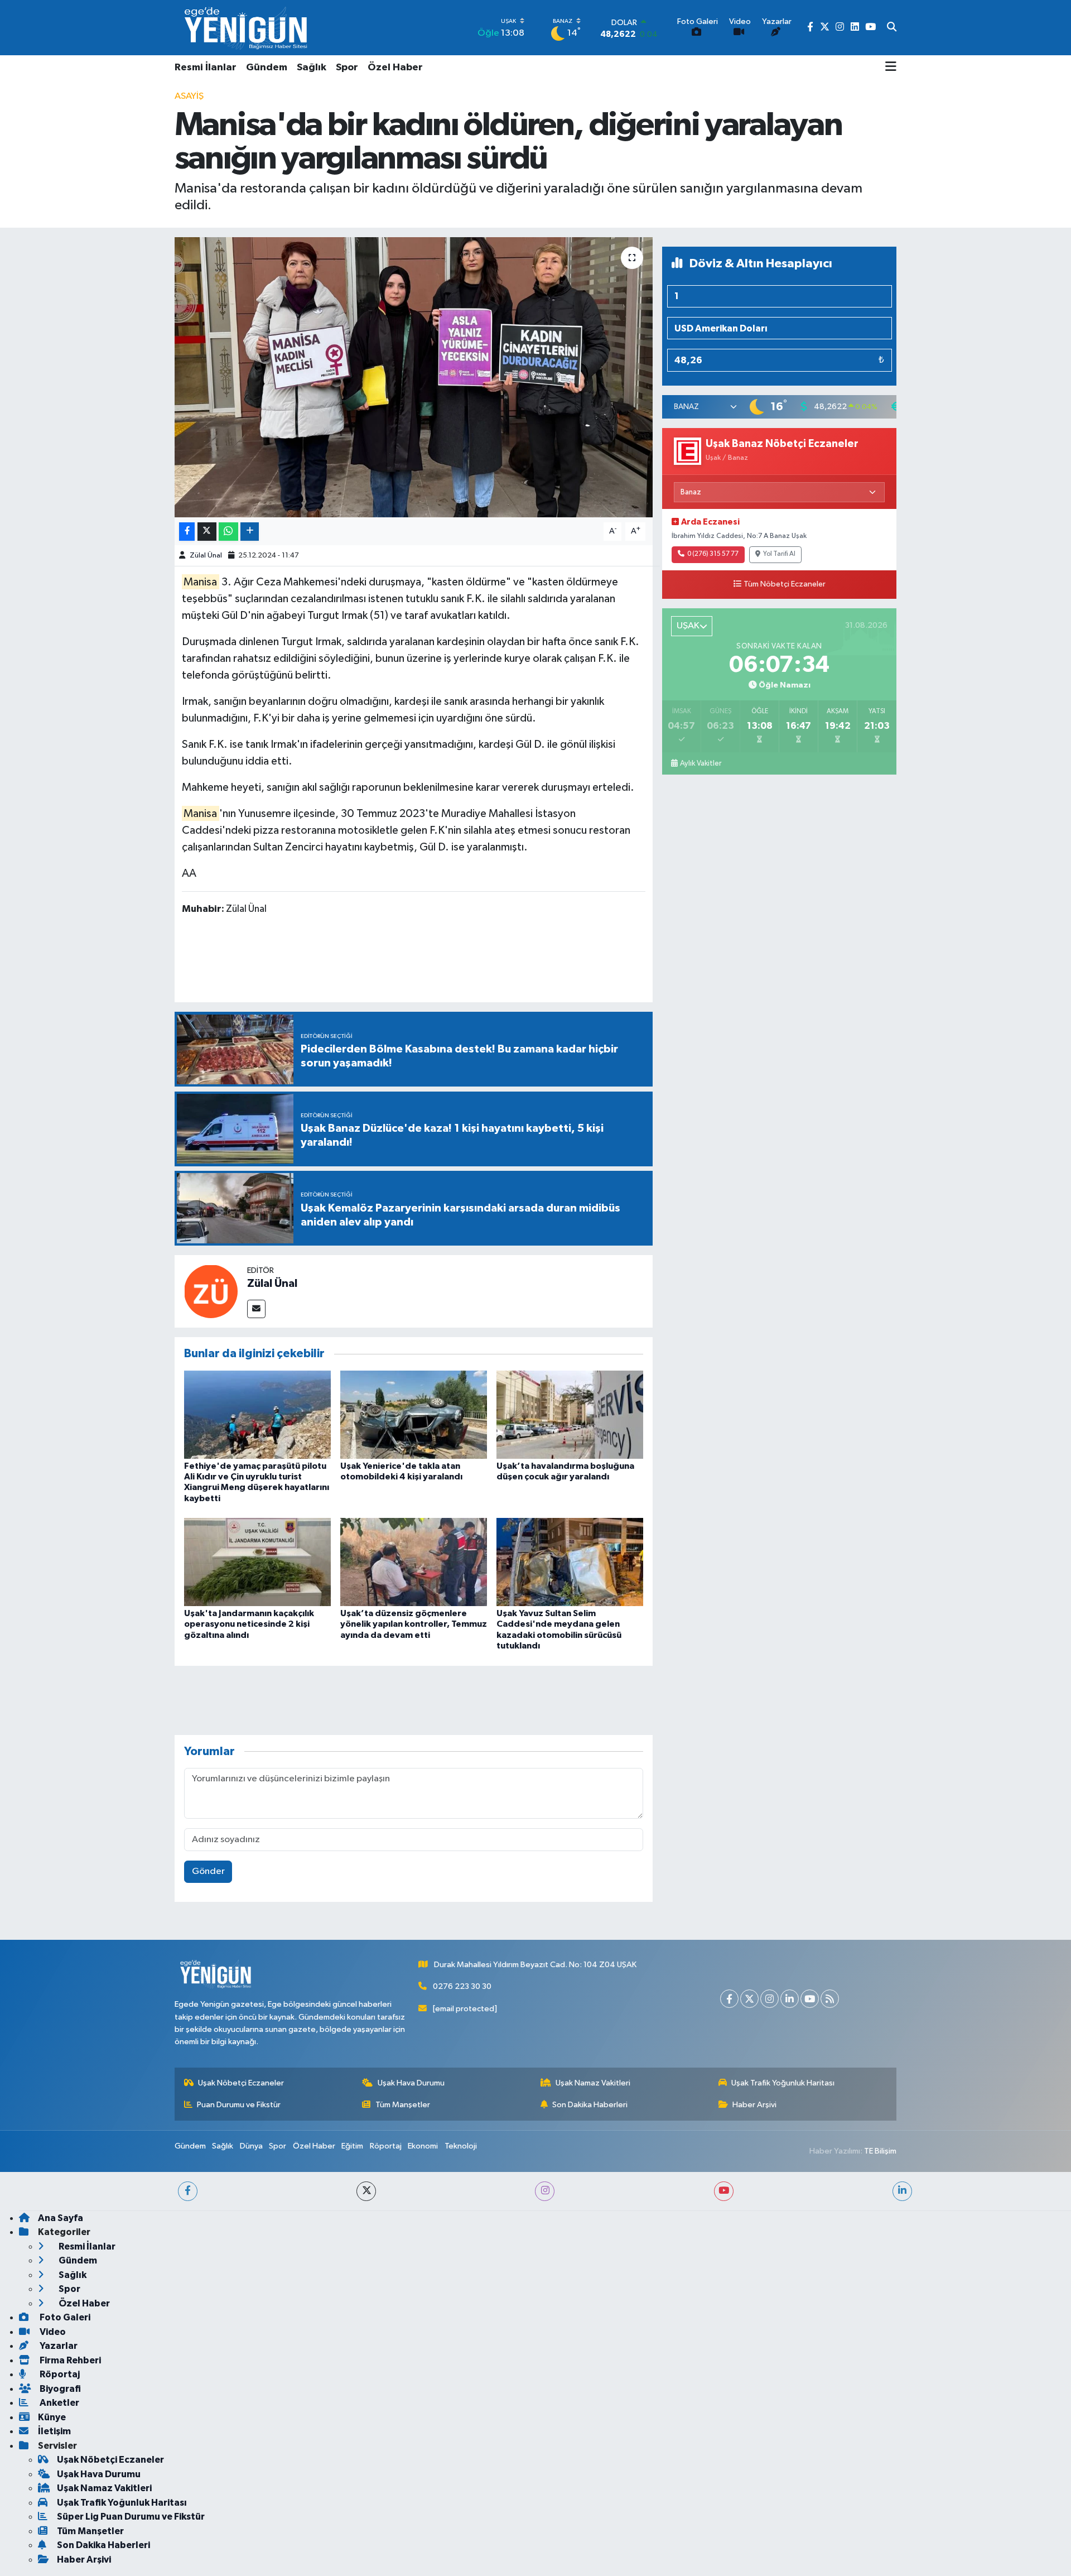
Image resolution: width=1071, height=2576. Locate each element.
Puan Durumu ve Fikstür (239, 2105)
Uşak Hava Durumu (411, 2083)
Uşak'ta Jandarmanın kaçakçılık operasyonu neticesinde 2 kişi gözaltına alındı (249, 1624)
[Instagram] (770, 1999)
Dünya (251, 2146)
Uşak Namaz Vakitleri (593, 2083)
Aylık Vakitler (701, 763)
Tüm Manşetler (403, 2105)
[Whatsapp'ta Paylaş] (228, 532)
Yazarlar (58, 2346)
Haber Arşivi (754, 2105)
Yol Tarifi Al (779, 554)
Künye (52, 2417)
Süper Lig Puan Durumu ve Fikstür (131, 2517)
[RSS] (830, 1999)
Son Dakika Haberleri (590, 2105)
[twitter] (366, 2191)
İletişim (54, 2431)
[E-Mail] (256, 1309)
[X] (749, 1999)
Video (52, 2332)
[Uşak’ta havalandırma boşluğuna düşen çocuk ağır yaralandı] (570, 1414)
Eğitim (352, 2146)
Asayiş (189, 96)
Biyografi (59, 2389)
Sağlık (312, 68)
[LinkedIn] (790, 1999)
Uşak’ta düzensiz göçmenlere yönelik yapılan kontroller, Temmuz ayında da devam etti (414, 1624)
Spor (347, 68)
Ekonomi (423, 2146)
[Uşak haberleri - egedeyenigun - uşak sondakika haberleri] (247, 28)
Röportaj (386, 2146)
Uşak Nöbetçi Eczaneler (241, 2083)
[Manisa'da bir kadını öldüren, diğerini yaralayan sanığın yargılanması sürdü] (414, 377)
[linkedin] (902, 2191)
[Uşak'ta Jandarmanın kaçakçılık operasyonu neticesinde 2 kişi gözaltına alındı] (257, 1562)
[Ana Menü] (891, 68)
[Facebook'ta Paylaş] (187, 532)
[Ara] (892, 28)
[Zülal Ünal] (211, 1291)
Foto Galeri (64, 2317)
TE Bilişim (880, 2151)
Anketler (59, 2403)
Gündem (267, 68)
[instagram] (545, 2191)
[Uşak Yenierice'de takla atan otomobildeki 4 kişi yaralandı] (414, 1414)
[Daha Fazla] (250, 532)
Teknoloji (461, 2146)
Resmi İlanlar (206, 68)
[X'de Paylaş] (207, 532)
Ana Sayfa (61, 2218)
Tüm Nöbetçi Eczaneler (785, 584)
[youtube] (724, 2191)
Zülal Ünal (206, 556)
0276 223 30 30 (462, 1986)
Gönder (208, 1871)
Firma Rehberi (69, 2360)
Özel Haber (395, 68)
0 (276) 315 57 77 (713, 554)
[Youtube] (810, 1999)
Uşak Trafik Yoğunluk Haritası (783, 2083)
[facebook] (188, 2191)
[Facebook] (729, 1999)
